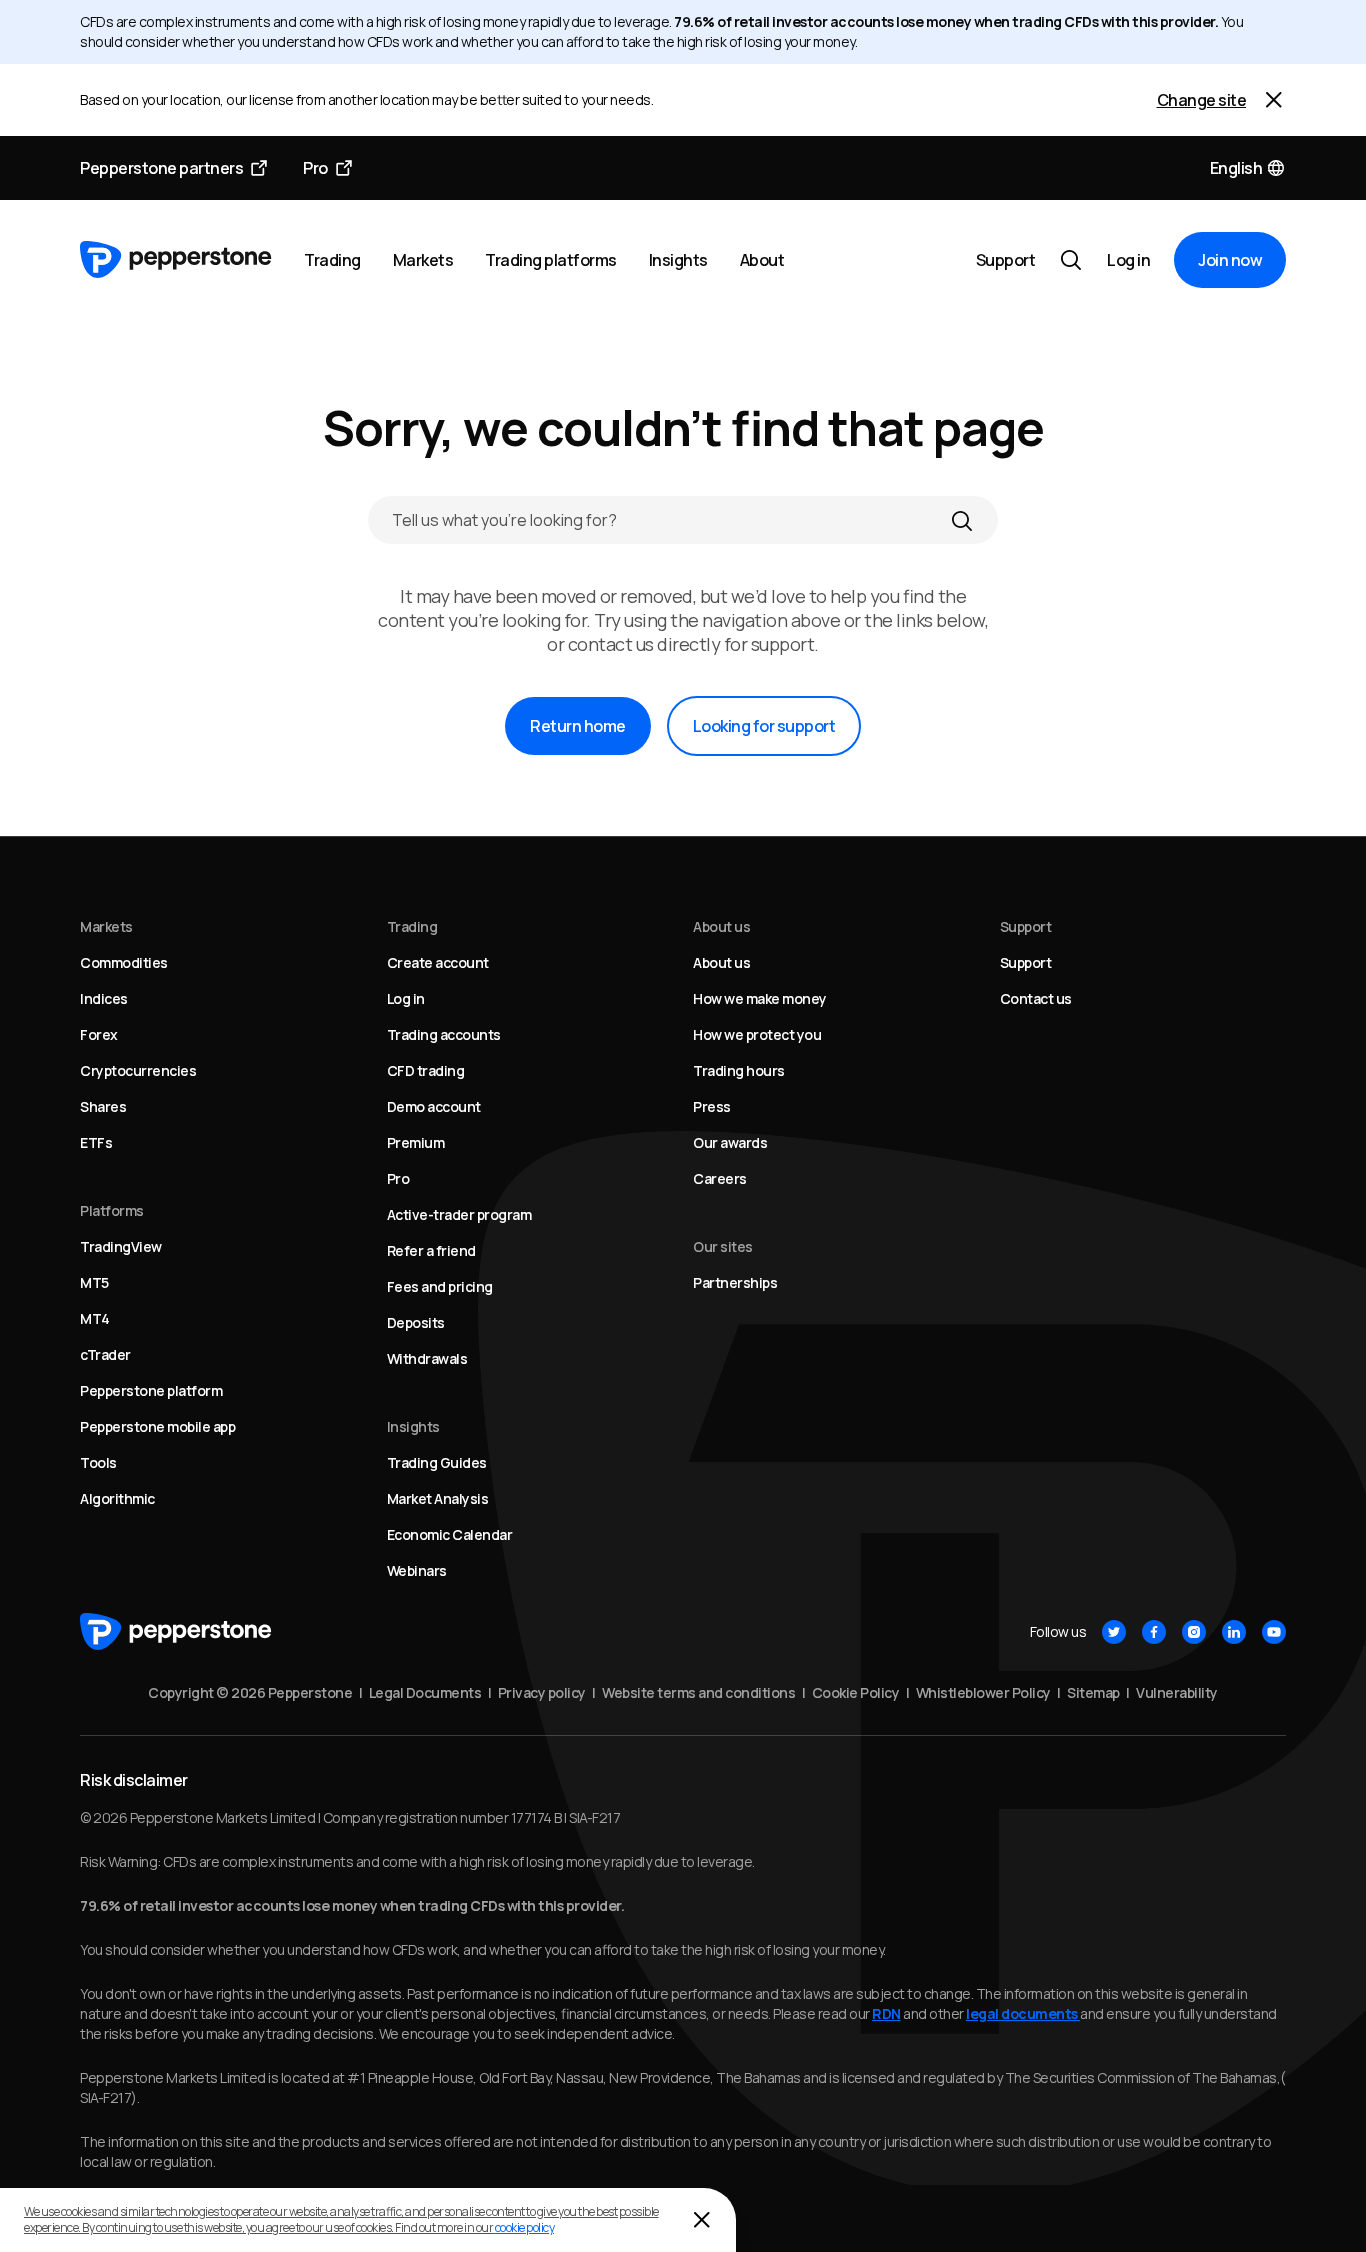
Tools (98, 1462)
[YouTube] (1274, 1632)
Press (712, 1106)
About (762, 260)
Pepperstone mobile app (157, 1426)
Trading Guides (437, 1462)
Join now (1230, 260)
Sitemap (1093, 1692)
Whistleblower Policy (983, 1692)
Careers (720, 1178)
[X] (1114, 1632)
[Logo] (176, 260)
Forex (99, 1034)
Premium (416, 1142)
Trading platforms (551, 260)
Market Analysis (438, 1498)
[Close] (1274, 100)
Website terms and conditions (698, 1692)
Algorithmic (117, 1498)
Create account (438, 962)
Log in (1128, 260)
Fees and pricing (440, 1286)
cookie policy (525, 2227)
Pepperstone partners (161, 168)
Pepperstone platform (151, 1390)
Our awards (730, 1142)
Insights (678, 260)
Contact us (1036, 998)
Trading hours (739, 1070)
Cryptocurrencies (138, 1070)
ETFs (96, 1142)
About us (721, 962)
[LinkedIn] (1234, 1632)
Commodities (124, 962)
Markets (423, 260)
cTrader (105, 1354)
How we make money (760, 998)
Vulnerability (1177, 1692)
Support (1006, 260)
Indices (104, 998)
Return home (578, 726)
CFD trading (426, 1070)
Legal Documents (425, 1692)
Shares (103, 1106)
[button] (1248, 168)
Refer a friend (431, 1250)
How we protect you (757, 1034)
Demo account (434, 1106)
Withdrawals (427, 1358)
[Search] (962, 520)
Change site (1202, 100)
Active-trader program (459, 1214)
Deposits (416, 1322)
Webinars (417, 1570)
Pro (315, 168)
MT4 (95, 1318)
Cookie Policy (856, 1692)
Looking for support (764, 726)
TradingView (121, 1246)
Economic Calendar (450, 1534)
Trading (332, 260)
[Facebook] (1154, 1632)
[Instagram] (1194, 1632)
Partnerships (735, 1282)
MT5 (94, 1282)
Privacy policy (542, 1692)
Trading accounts (444, 1034)
